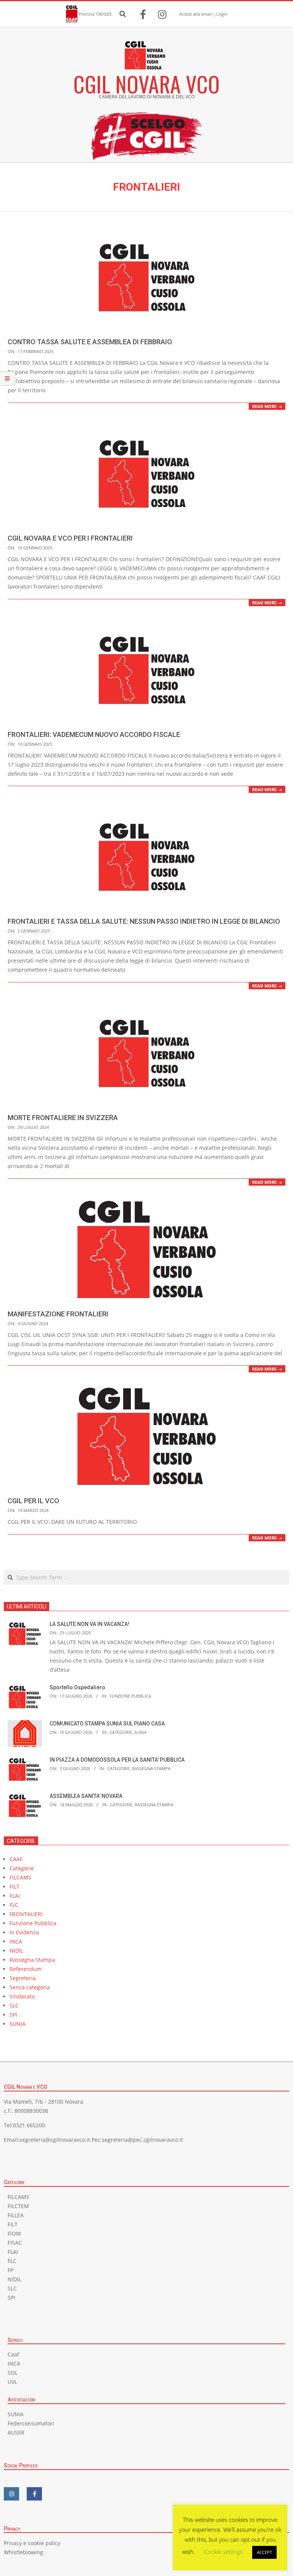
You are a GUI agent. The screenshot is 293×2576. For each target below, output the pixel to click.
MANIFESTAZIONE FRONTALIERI (58, 1314)
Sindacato (22, 1996)
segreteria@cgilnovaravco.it (55, 2140)
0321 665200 (29, 2125)
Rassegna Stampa (151, 1768)
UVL (12, 2382)
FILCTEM (18, 2206)
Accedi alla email (196, 14)
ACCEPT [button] (264, 2552)
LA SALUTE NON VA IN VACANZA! (89, 1624)
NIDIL (16, 1951)
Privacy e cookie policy (32, 2543)
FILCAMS (20, 1877)
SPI (13, 2015)
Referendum (26, 1969)
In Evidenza (24, 1932)
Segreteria (23, 1978)
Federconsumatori (31, 2423)
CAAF (16, 1859)
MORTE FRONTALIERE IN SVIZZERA (63, 1118)
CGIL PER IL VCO (33, 1501)
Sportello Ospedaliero (77, 1687)
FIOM (14, 2233)
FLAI (15, 1896)
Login (222, 14)
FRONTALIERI (26, 1914)
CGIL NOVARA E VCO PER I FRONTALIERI (70, 538)
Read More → (267, 406)
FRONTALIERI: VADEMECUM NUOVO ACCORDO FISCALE (94, 734)
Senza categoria (30, 1987)
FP (10, 2270)
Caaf (13, 2354)
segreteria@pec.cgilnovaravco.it (142, 2140)
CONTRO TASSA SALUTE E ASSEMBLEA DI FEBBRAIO (90, 342)
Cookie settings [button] (223, 2552)
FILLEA (16, 2215)
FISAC (15, 2243)
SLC (14, 2005)
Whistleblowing (23, 2552)
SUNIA (140, 1732)
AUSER (16, 2432)
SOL (13, 2373)
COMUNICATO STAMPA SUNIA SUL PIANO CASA (107, 1724)
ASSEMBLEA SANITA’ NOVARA (86, 1796)
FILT (14, 1887)
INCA (16, 1941)
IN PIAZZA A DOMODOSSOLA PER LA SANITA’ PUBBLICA (117, 1760)
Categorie (121, 1732)
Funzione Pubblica (130, 1696)
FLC (14, 1905)
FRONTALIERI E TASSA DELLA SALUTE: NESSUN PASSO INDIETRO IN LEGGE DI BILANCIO (144, 921)
